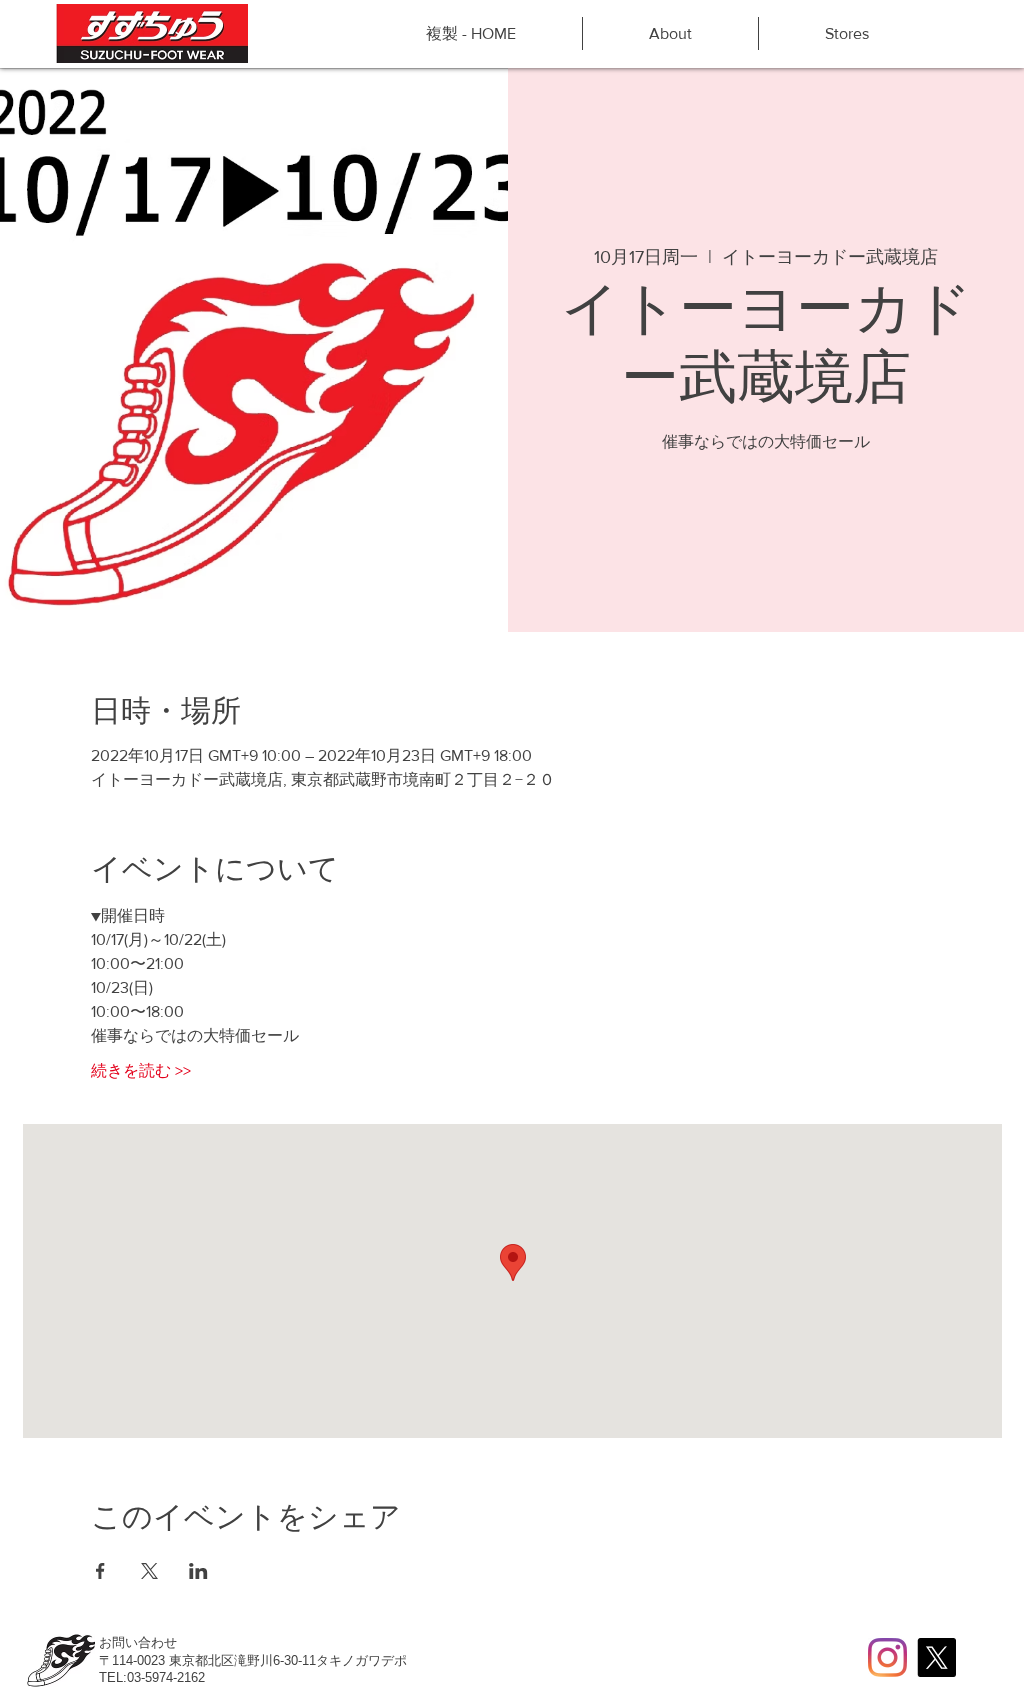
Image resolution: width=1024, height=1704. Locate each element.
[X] (936, 1657)
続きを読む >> (141, 1070)
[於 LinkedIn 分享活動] (198, 1571)
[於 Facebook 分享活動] (100, 1571)
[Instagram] (887, 1657)
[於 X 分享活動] (149, 1571)
